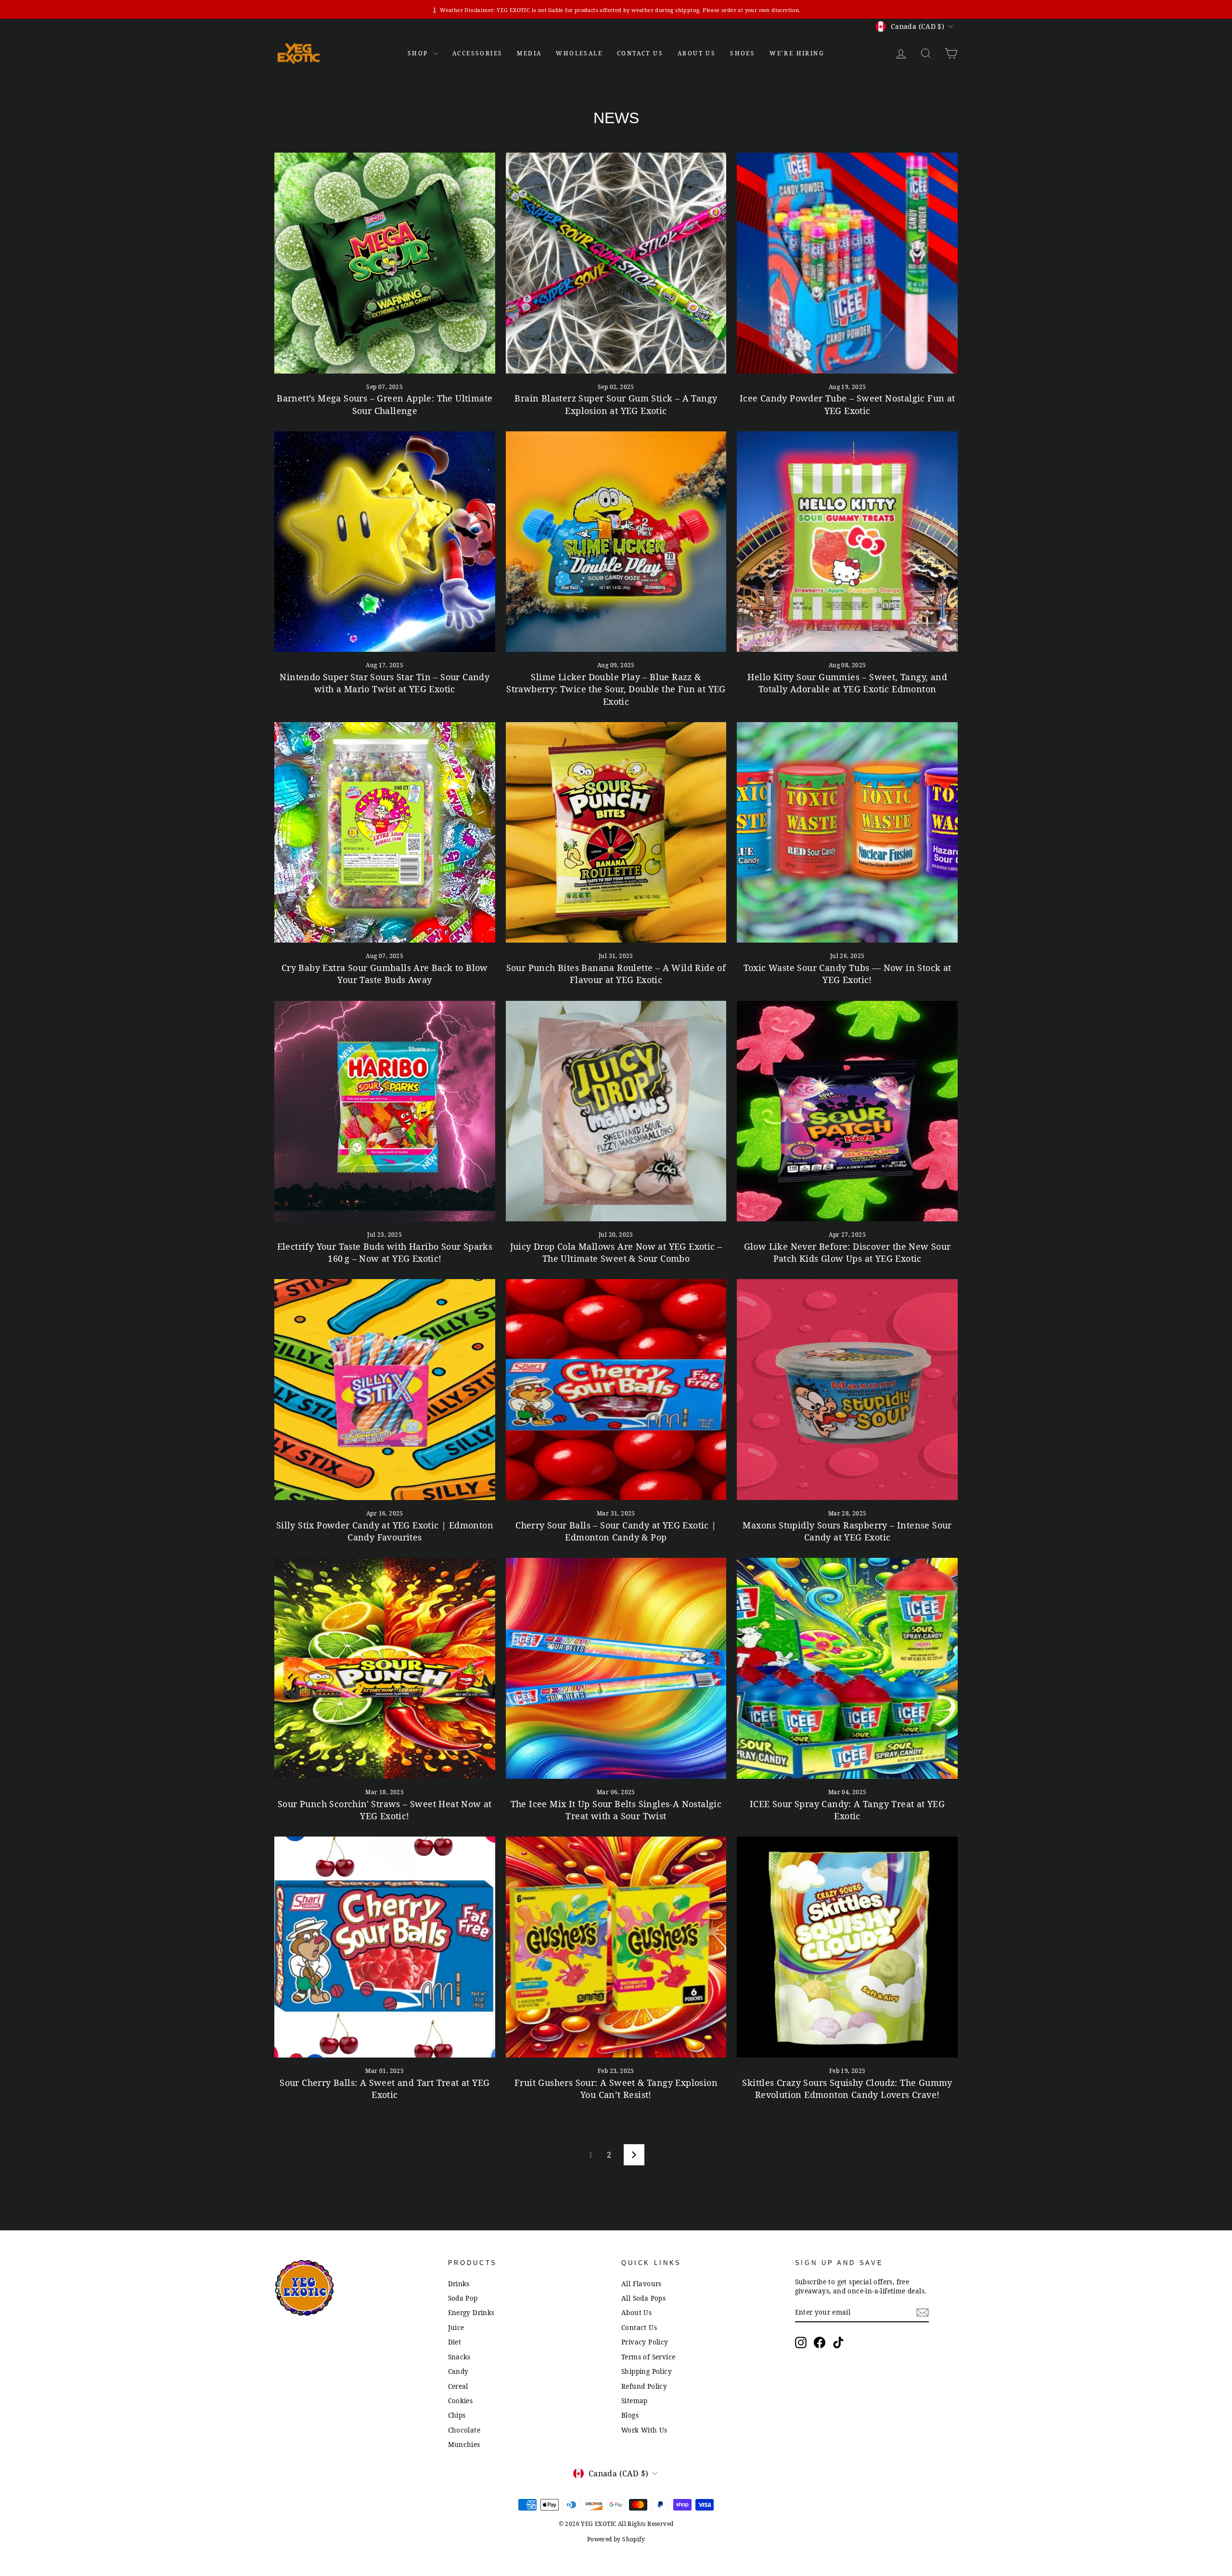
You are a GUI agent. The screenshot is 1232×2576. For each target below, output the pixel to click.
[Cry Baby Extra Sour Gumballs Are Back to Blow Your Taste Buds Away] (385, 833)
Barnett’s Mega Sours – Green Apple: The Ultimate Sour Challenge (385, 404)
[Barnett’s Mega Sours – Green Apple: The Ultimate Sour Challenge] (385, 263)
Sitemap (635, 2401)
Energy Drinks (471, 2312)
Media (529, 53)
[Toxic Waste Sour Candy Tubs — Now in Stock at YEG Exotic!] (847, 833)
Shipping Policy (647, 2371)
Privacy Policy (645, 2342)
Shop (419, 53)
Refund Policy (644, 2386)
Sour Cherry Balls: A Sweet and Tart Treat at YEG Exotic (385, 2089)
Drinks (459, 2284)
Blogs (630, 2415)
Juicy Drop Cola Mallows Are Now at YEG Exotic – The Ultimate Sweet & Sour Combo (616, 1252)
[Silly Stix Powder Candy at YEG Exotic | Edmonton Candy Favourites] (385, 1390)
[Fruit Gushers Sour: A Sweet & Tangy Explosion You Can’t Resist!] (616, 1947)
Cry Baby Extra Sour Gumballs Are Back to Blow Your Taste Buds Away (385, 974)
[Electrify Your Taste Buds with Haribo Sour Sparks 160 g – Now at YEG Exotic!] (385, 1111)
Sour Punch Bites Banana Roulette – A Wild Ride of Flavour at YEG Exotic (616, 974)
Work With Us (644, 2430)
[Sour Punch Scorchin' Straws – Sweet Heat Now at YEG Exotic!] (385, 1668)
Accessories (477, 53)
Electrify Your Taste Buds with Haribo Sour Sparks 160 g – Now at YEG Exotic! (385, 1252)
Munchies (464, 2444)
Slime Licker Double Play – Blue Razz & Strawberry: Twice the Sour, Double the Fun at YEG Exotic (616, 689)
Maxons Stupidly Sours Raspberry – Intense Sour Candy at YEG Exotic (847, 1531)
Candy (458, 2371)
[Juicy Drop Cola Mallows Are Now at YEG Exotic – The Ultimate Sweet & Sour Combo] (616, 1111)
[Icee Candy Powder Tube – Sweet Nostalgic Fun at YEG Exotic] (847, 263)
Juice (456, 2327)
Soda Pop (463, 2298)
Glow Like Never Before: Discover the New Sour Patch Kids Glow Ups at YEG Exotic (847, 1252)
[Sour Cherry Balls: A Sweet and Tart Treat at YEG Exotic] (385, 1947)
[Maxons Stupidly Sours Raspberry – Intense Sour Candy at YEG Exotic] (847, 1390)
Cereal (458, 2386)
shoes (743, 53)
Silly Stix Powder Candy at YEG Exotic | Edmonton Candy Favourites (385, 1531)
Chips (457, 2415)
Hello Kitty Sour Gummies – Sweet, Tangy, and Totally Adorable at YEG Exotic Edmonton (847, 683)
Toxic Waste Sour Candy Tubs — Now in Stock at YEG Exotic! (847, 974)
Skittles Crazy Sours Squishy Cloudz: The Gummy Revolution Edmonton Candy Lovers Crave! (847, 2089)
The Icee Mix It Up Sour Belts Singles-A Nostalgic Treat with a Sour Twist (616, 1810)
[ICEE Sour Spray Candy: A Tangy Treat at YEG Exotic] (847, 1668)
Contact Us (639, 2327)
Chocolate (464, 2430)
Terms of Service (648, 2357)
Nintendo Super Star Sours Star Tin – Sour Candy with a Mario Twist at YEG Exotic (385, 683)
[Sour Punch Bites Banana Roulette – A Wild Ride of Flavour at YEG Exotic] (616, 833)
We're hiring (797, 53)
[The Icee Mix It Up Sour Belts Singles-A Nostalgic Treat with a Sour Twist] (616, 1668)
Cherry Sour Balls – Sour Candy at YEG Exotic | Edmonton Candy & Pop (616, 1531)
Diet (455, 2342)
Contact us (640, 53)
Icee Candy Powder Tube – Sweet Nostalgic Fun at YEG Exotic (847, 404)
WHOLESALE (579, 53)
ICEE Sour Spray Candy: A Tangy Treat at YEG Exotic (847, 1810)
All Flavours (642, 2284)
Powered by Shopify (616, 2539)
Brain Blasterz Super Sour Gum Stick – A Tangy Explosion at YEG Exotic (616, 404)
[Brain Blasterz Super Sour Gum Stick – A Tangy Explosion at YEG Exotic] (616, 263)
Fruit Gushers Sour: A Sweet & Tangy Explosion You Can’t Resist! (616, 2089)
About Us (697, 53)
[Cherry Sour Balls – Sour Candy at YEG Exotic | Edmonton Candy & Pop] (616, 1390)
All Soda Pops (643, 2298)
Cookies (461, 2401)
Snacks (459, 2357)
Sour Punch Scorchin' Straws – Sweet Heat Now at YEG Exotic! (385, 1810)
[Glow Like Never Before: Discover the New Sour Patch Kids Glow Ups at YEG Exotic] (847, 1111)
